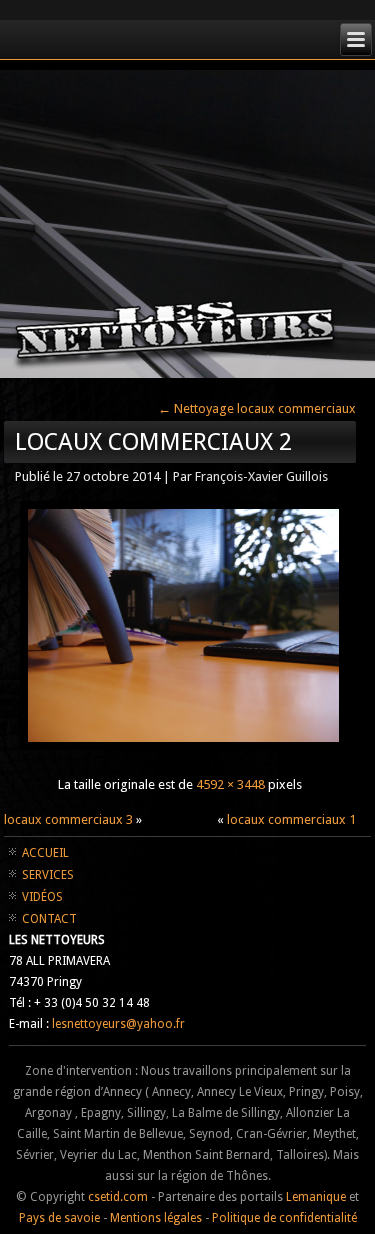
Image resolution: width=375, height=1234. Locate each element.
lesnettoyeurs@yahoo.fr (118, 1024)
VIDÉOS (42, 897)
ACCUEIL (45, 853)
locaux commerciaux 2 (153, 442)
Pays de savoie (59, 1218)
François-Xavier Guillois (261, 476)
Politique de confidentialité (284, 1218)
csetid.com (118, 1197)
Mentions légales (156, 1218)
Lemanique (316, 1197)
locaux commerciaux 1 (291, 819)
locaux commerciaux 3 (68, 819)
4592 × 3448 (230, 784)
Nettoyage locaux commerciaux (257, 408)
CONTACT (49, 919)
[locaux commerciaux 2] (183, 748)
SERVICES (48, 875)
